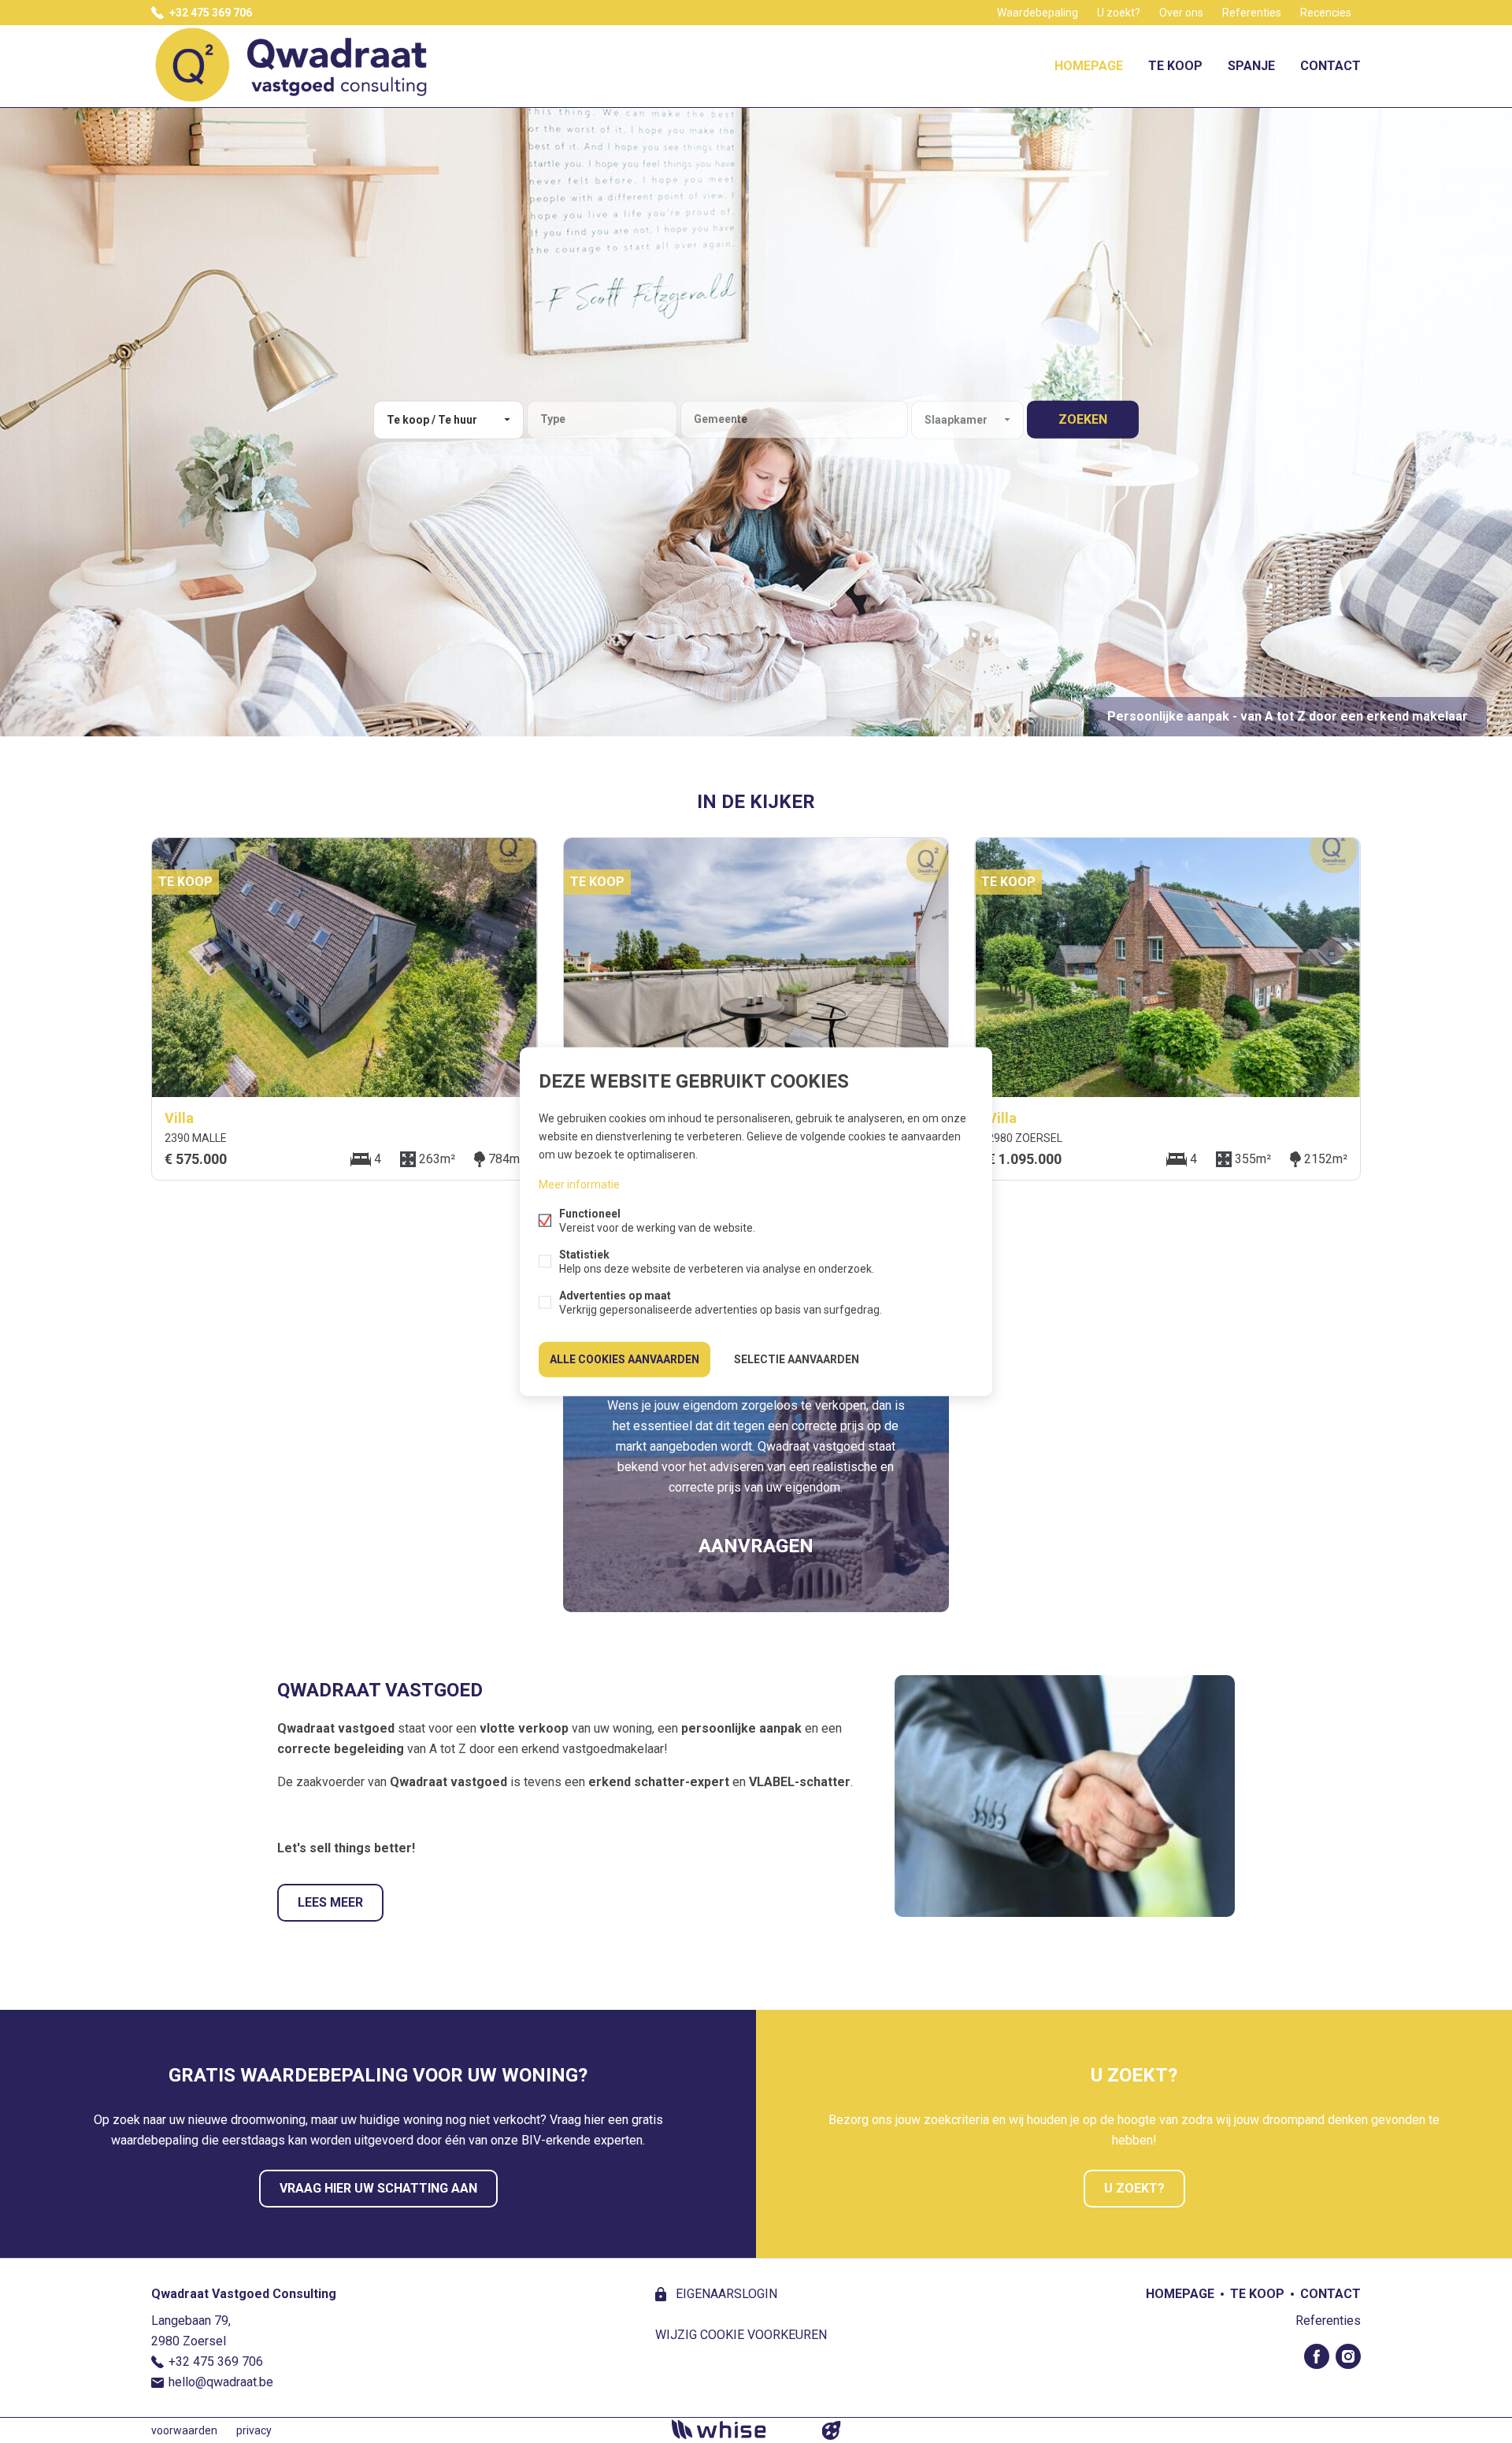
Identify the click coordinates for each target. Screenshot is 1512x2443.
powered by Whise (737, 2429)
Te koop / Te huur (432, 420)
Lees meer (330, 1902)
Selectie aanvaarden (797, 1359)
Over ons (1181, 13)
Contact (1330, 66)
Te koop (1175, 66)
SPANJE (1251, 66)
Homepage (1089, 66)
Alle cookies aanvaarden (624, 1359)
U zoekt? (1119, 13)
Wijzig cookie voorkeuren (741, 2335)
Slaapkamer (956, 420)
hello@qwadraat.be (221, 2382)
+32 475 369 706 (211, 13)
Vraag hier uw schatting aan (378, 2188)
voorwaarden (184, 2430)
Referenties (1252, 13)
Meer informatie (579, 1184)
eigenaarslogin (725, 2294)
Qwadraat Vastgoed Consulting (244, 2294)
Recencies (1326, 13)
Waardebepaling (1038, 13)
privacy (254, 2430)
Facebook (1317, 2356)
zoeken (1083, 419)
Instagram (1348, 2356)
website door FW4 (832, 2430)
